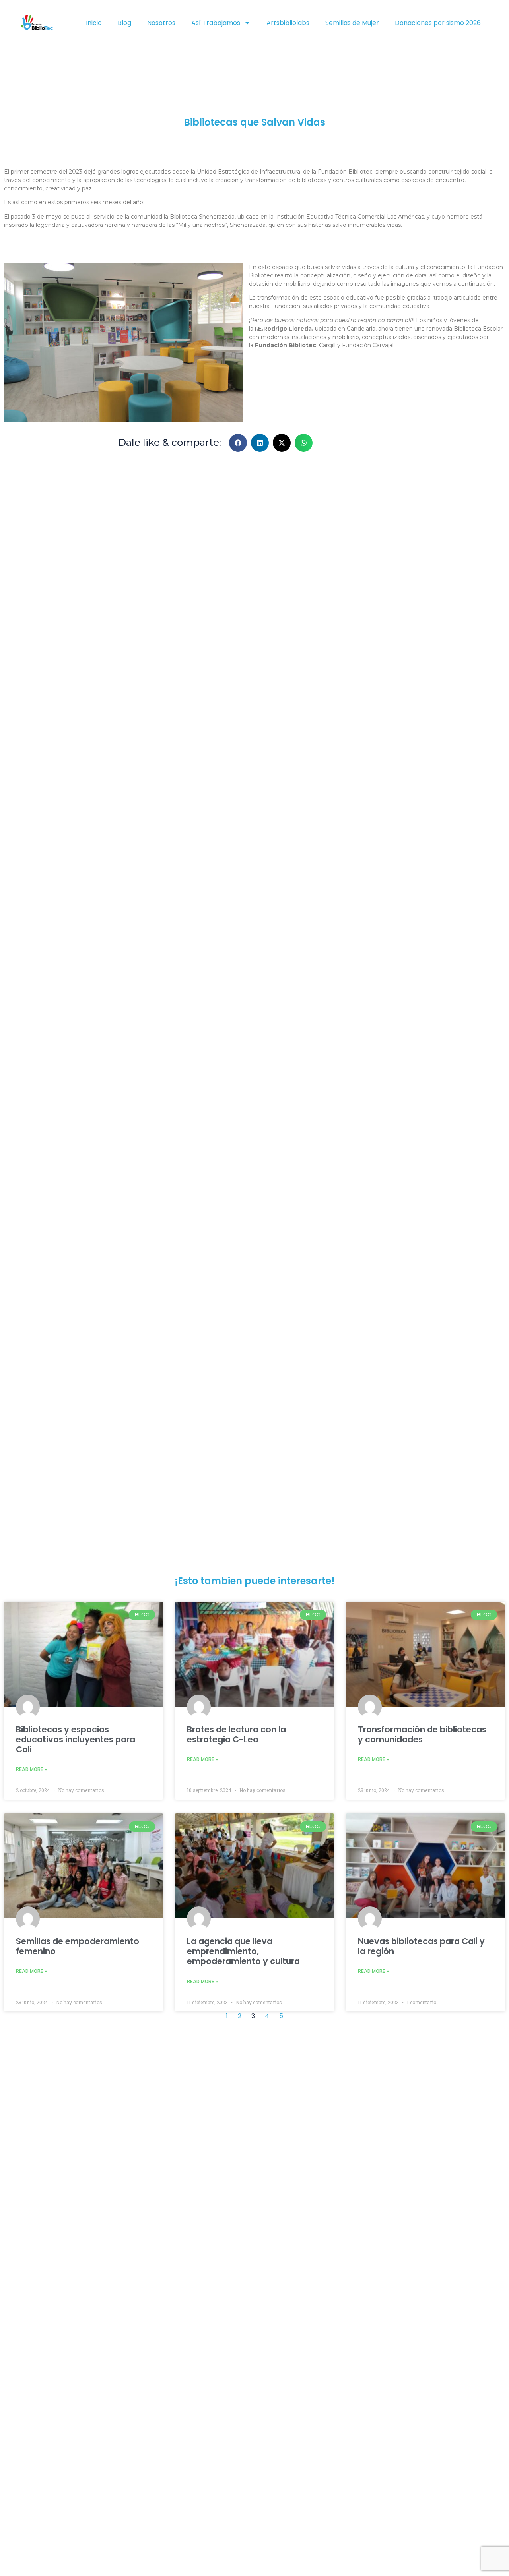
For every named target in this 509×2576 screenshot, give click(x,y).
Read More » (31, 1769)
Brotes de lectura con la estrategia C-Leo (236, 1734)
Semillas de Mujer (352, 23)
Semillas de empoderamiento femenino (78, 1946)
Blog (124, 23)
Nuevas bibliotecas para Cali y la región (421, 1946)
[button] (238, 443)
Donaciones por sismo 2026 (438, 23)
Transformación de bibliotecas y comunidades (422, 1734)
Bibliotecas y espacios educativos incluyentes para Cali (76, 1739)
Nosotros (161, 23)
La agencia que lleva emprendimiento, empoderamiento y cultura (243, 1951)
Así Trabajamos (216, 23)
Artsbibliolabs (288, 23)
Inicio (94, 23)
